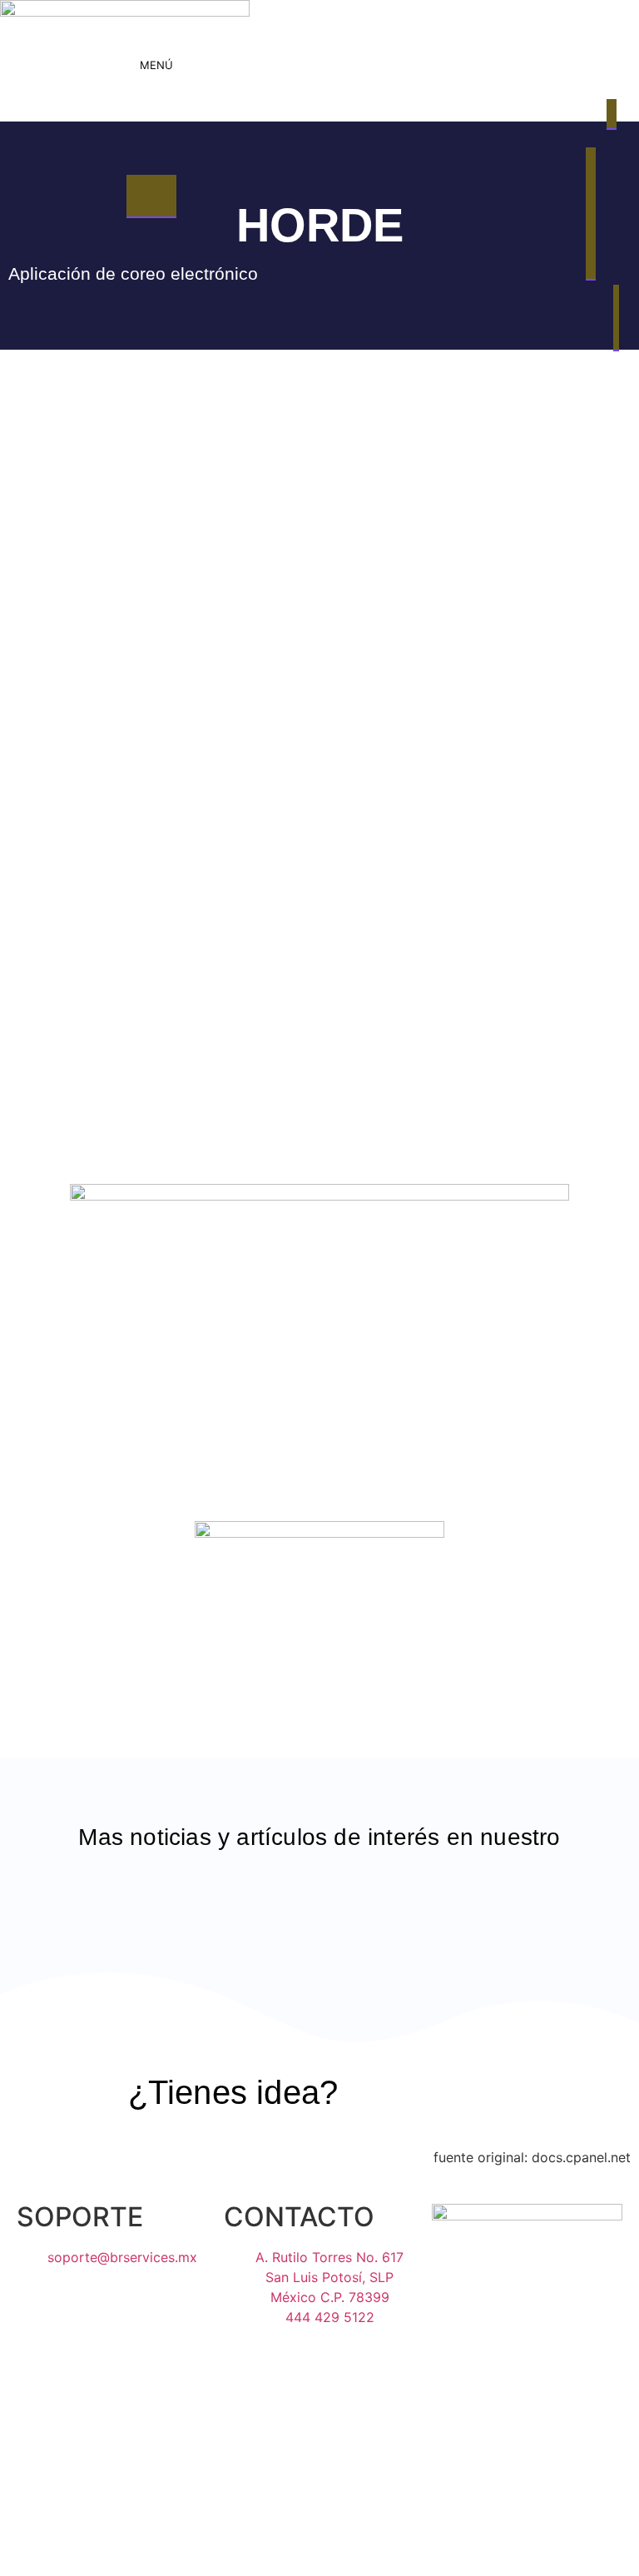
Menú (156, 65)
